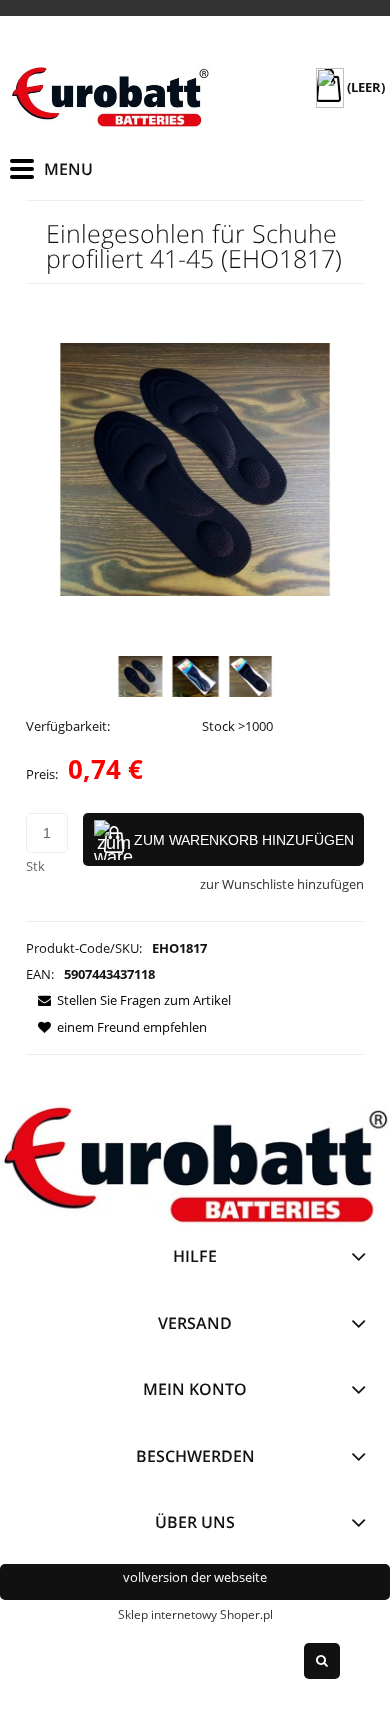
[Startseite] (110, 97)
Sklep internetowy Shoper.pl (195, 1614)
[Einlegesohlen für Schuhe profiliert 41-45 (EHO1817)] (140, 676)
